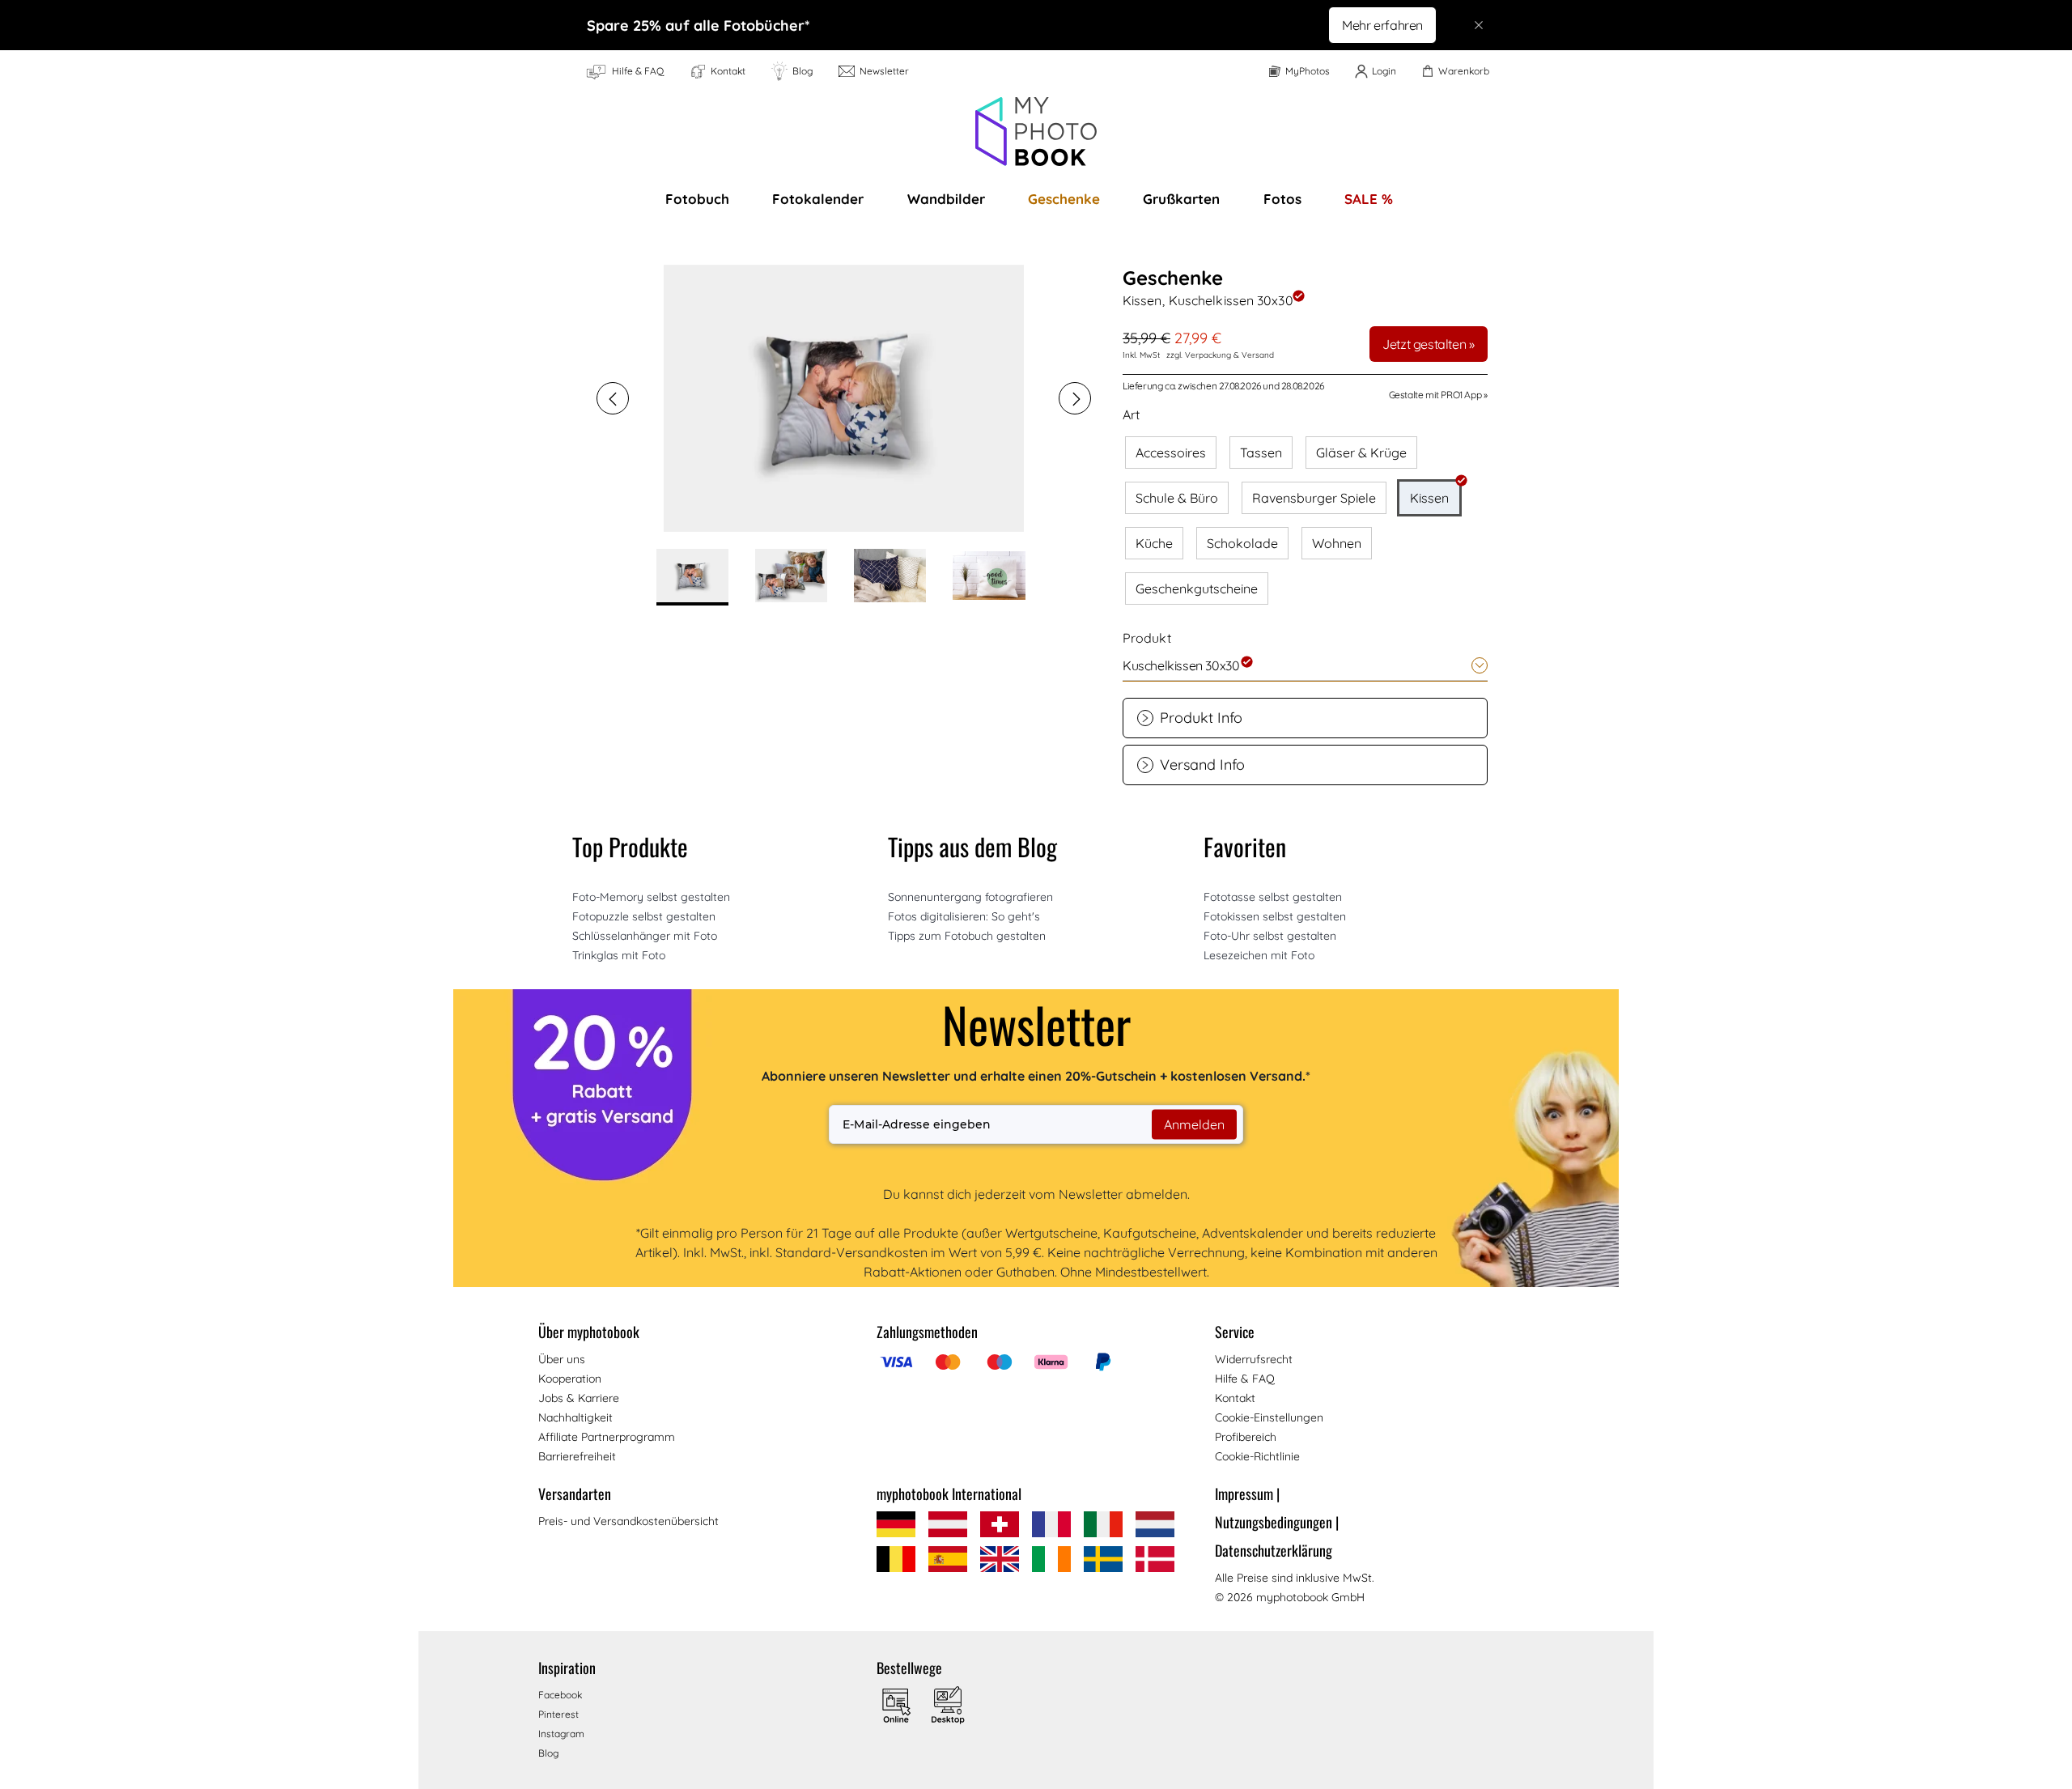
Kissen (1429, 498)
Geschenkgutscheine (1197, 589)
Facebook (560, 1695)
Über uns (562, 1359)
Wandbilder (946, 199)
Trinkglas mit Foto (619, 955)
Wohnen (1337, 543)
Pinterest (558, 1714)
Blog (548, 1753)
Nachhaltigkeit (575, 1417)
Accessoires (1171, 453)
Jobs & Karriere (579, 1398)
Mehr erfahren (1382, 25)
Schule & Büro (1177, 498)
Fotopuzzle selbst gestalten (644, 916)
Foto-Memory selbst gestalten (651, 897)
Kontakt (1235, 1398)
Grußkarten (1181, 199)
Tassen (1261, 453)
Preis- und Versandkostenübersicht (628, 1521)
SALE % (1369, 199)
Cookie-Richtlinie (1257, 1456)
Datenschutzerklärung (1274, 1550)
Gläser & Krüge (1361, 453)
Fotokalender (818, 199)
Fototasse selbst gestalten (1273, 897)
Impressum (1247, 1494)
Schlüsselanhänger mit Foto (645, 936)
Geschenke (1064, 199)
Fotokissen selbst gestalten (1275, 916)
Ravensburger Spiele (1314, 498)
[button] (613, 398)
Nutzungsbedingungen (1277, 1522)
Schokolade (1242, 543)
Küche (1154, 543)
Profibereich (1246, 1437)
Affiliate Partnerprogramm (607, 1437)
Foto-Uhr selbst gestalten (1270, 936)
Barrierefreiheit (577, 1456)
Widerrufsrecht (1254, 1359)
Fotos (1282, 199)
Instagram (561, 1734)
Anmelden (1194, 1124)
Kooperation (570, 1379)
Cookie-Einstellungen (1269, 1417)
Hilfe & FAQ (1245, 1379)
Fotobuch (697, 199)
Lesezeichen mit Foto (1259, 955)
